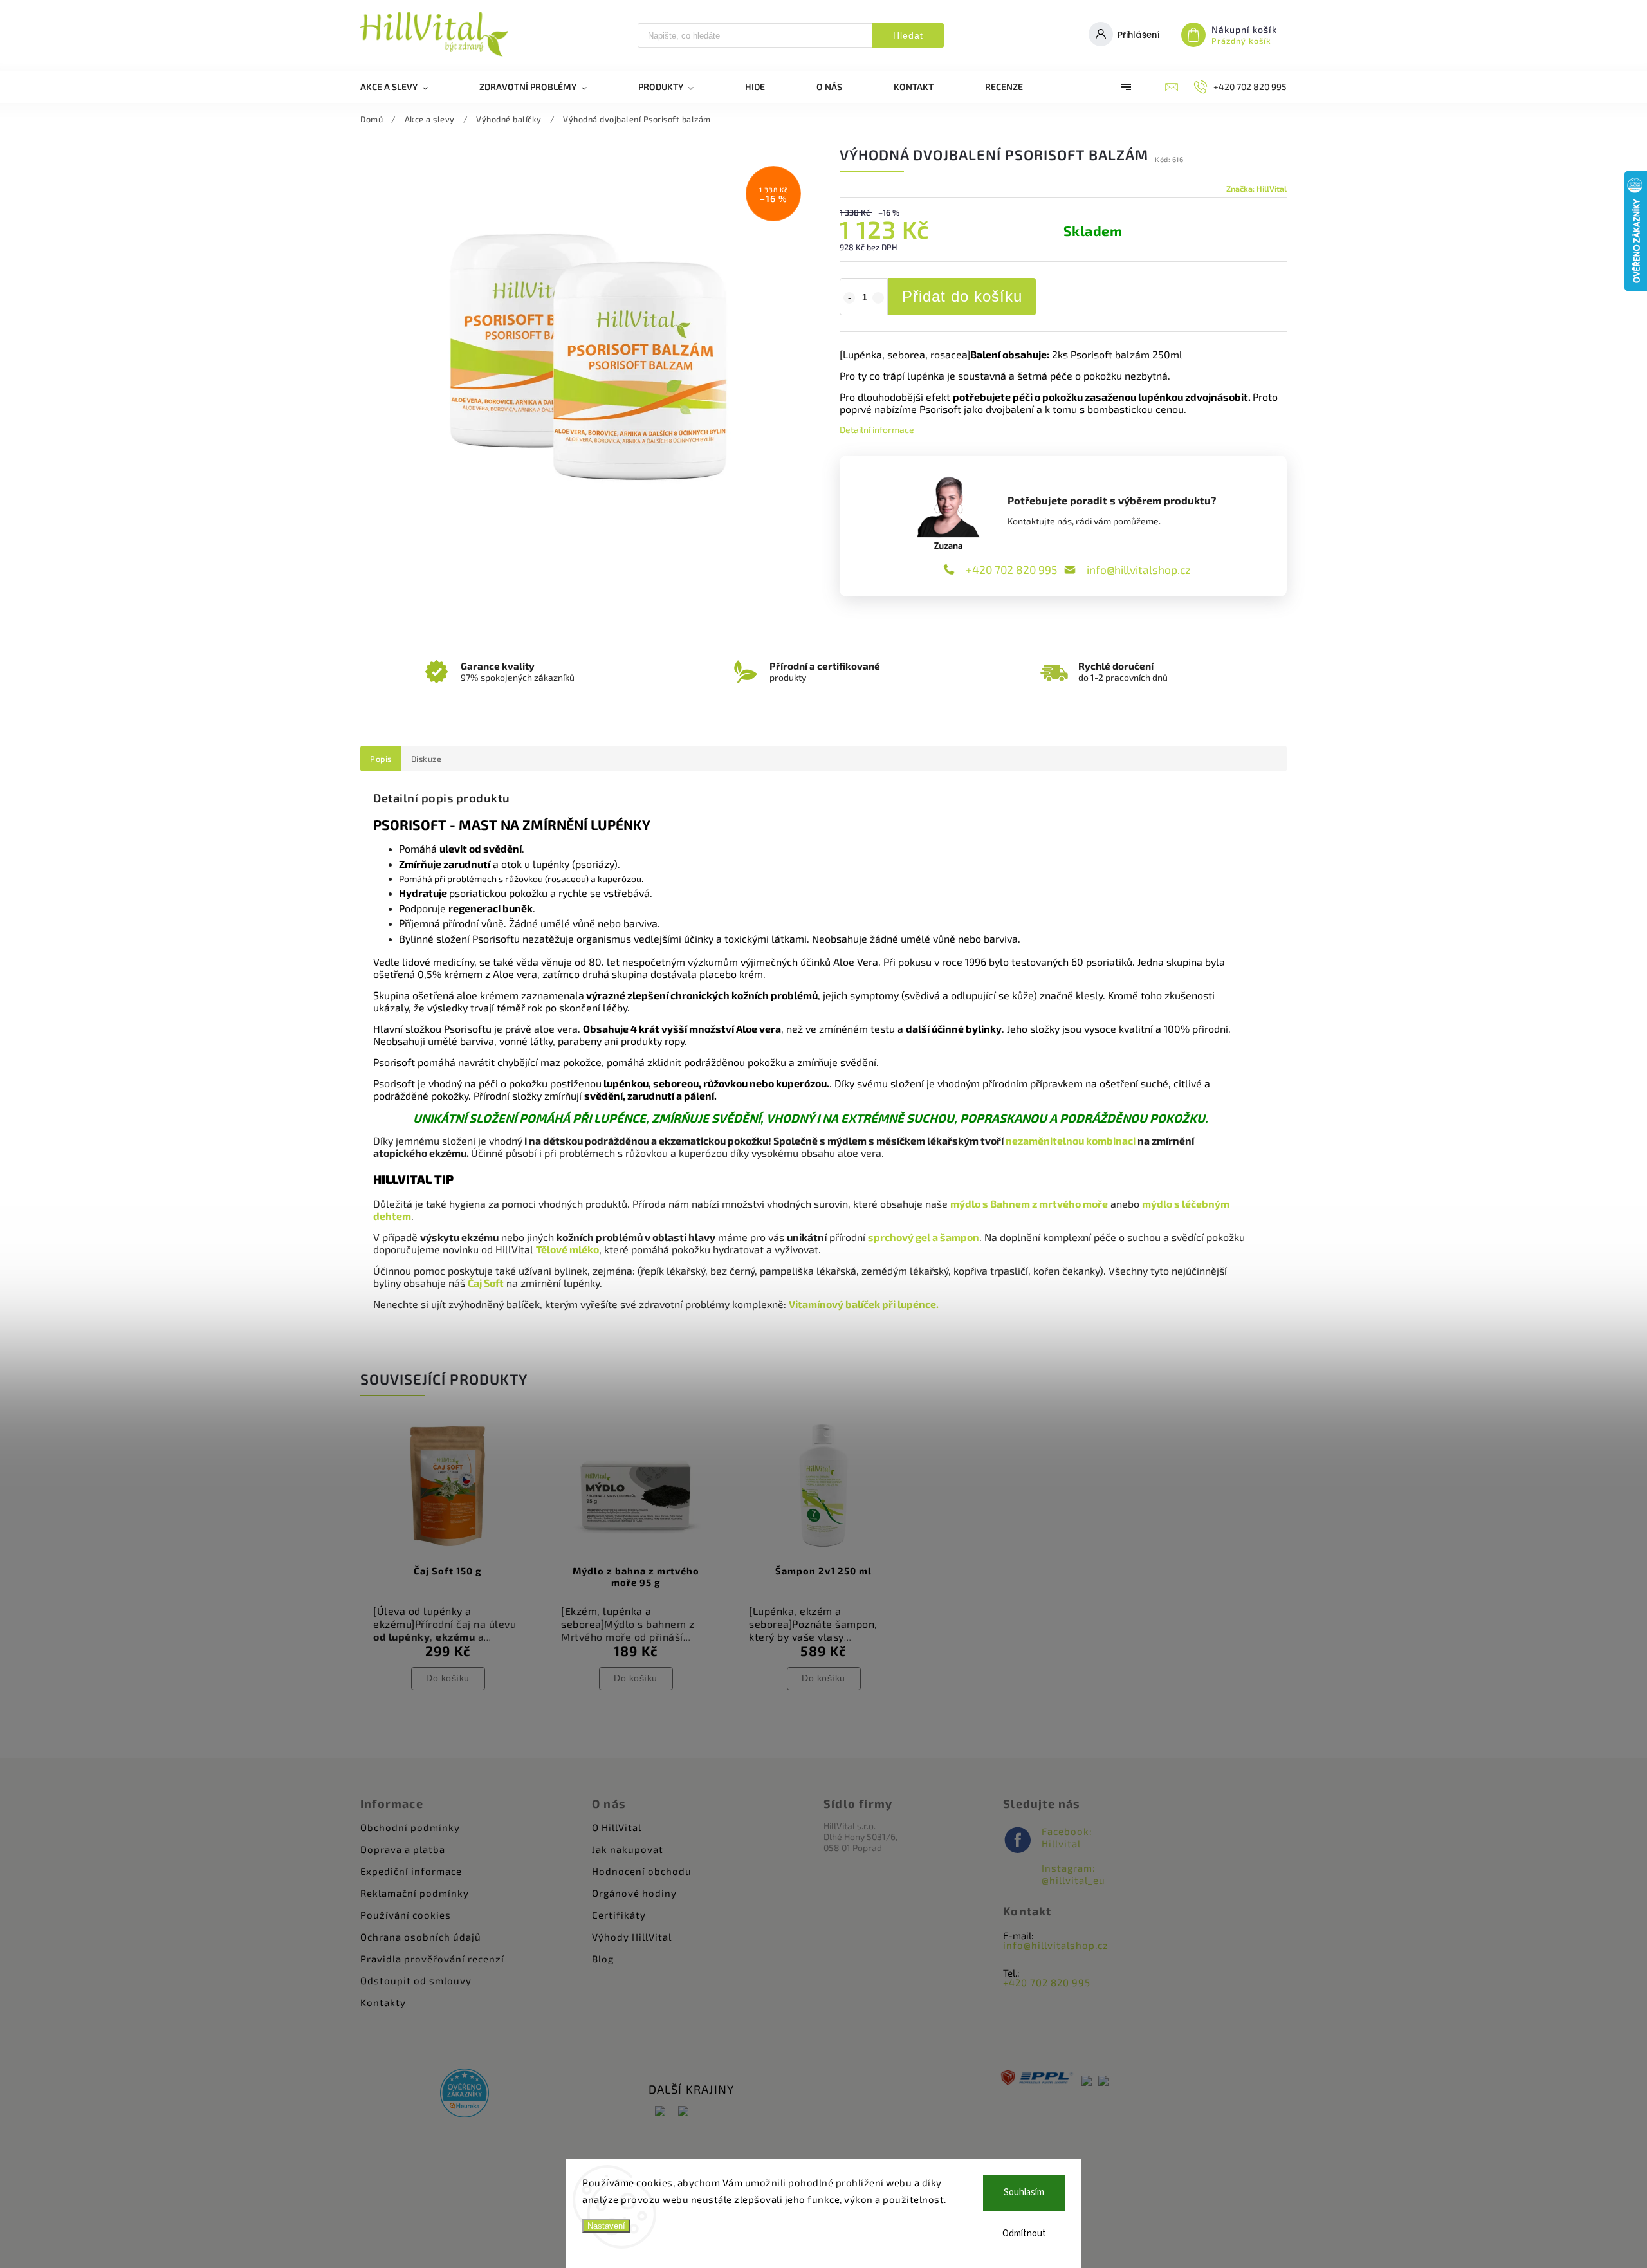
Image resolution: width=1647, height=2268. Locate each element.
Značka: (1256, 189)
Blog (603, 1959)
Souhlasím (1024, 2192)
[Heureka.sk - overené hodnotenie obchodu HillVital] (465, 2094)
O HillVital (617, 1827)
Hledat (908, 35)
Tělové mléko (567, 1249)
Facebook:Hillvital (1067, 1837)
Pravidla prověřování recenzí (432, 1959)
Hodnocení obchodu (642, 1871)
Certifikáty (619, 1915)
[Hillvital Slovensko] (683, 2112)
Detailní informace (877, 429)
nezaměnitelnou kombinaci (1071, 1140)
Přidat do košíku (962, 296)
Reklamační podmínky (415, 1893)
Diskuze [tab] (427, 759)
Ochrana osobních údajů (421, 1937)
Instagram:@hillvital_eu (1073, 1874)
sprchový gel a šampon (924, 1237)
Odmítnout (1024, 2234)
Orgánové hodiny (634, 1893)
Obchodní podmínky (410, 1827)
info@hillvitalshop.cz (1139, 569)
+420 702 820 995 (1011, 569)
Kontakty (383, 2002)
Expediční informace (411, 1871)
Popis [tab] (381, 759)
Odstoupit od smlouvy (416, 1980)
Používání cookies (406, 1915)
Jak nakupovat (628, 1849)
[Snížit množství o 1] (849, 298)
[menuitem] (407, 87)
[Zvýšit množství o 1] (878, 298)
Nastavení (606, 2226)
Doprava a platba (403, 1849)
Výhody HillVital (632, 1937)
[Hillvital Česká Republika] (660, 2112)
